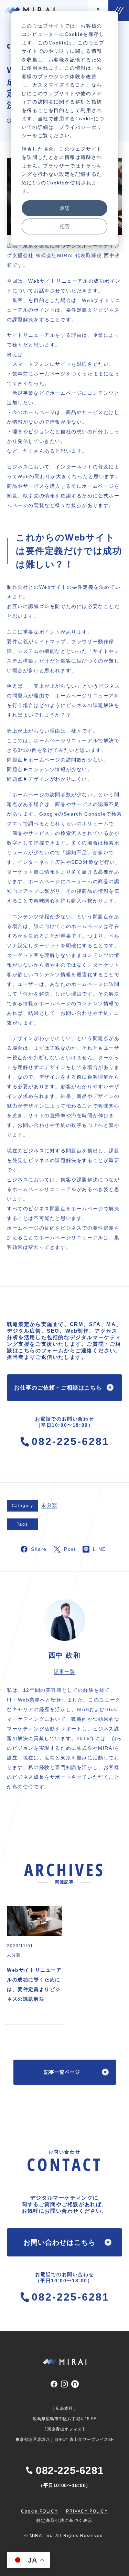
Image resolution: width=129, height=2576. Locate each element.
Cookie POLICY (39, 2511)
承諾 (65, 208)
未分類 (49, 1505)
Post (70, 1549)
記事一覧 (64, 1671)
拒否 (65, 226)
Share (39, 1549)
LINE (99, 1549)
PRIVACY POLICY (87, 2511)
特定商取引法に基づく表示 (64, 2521)
